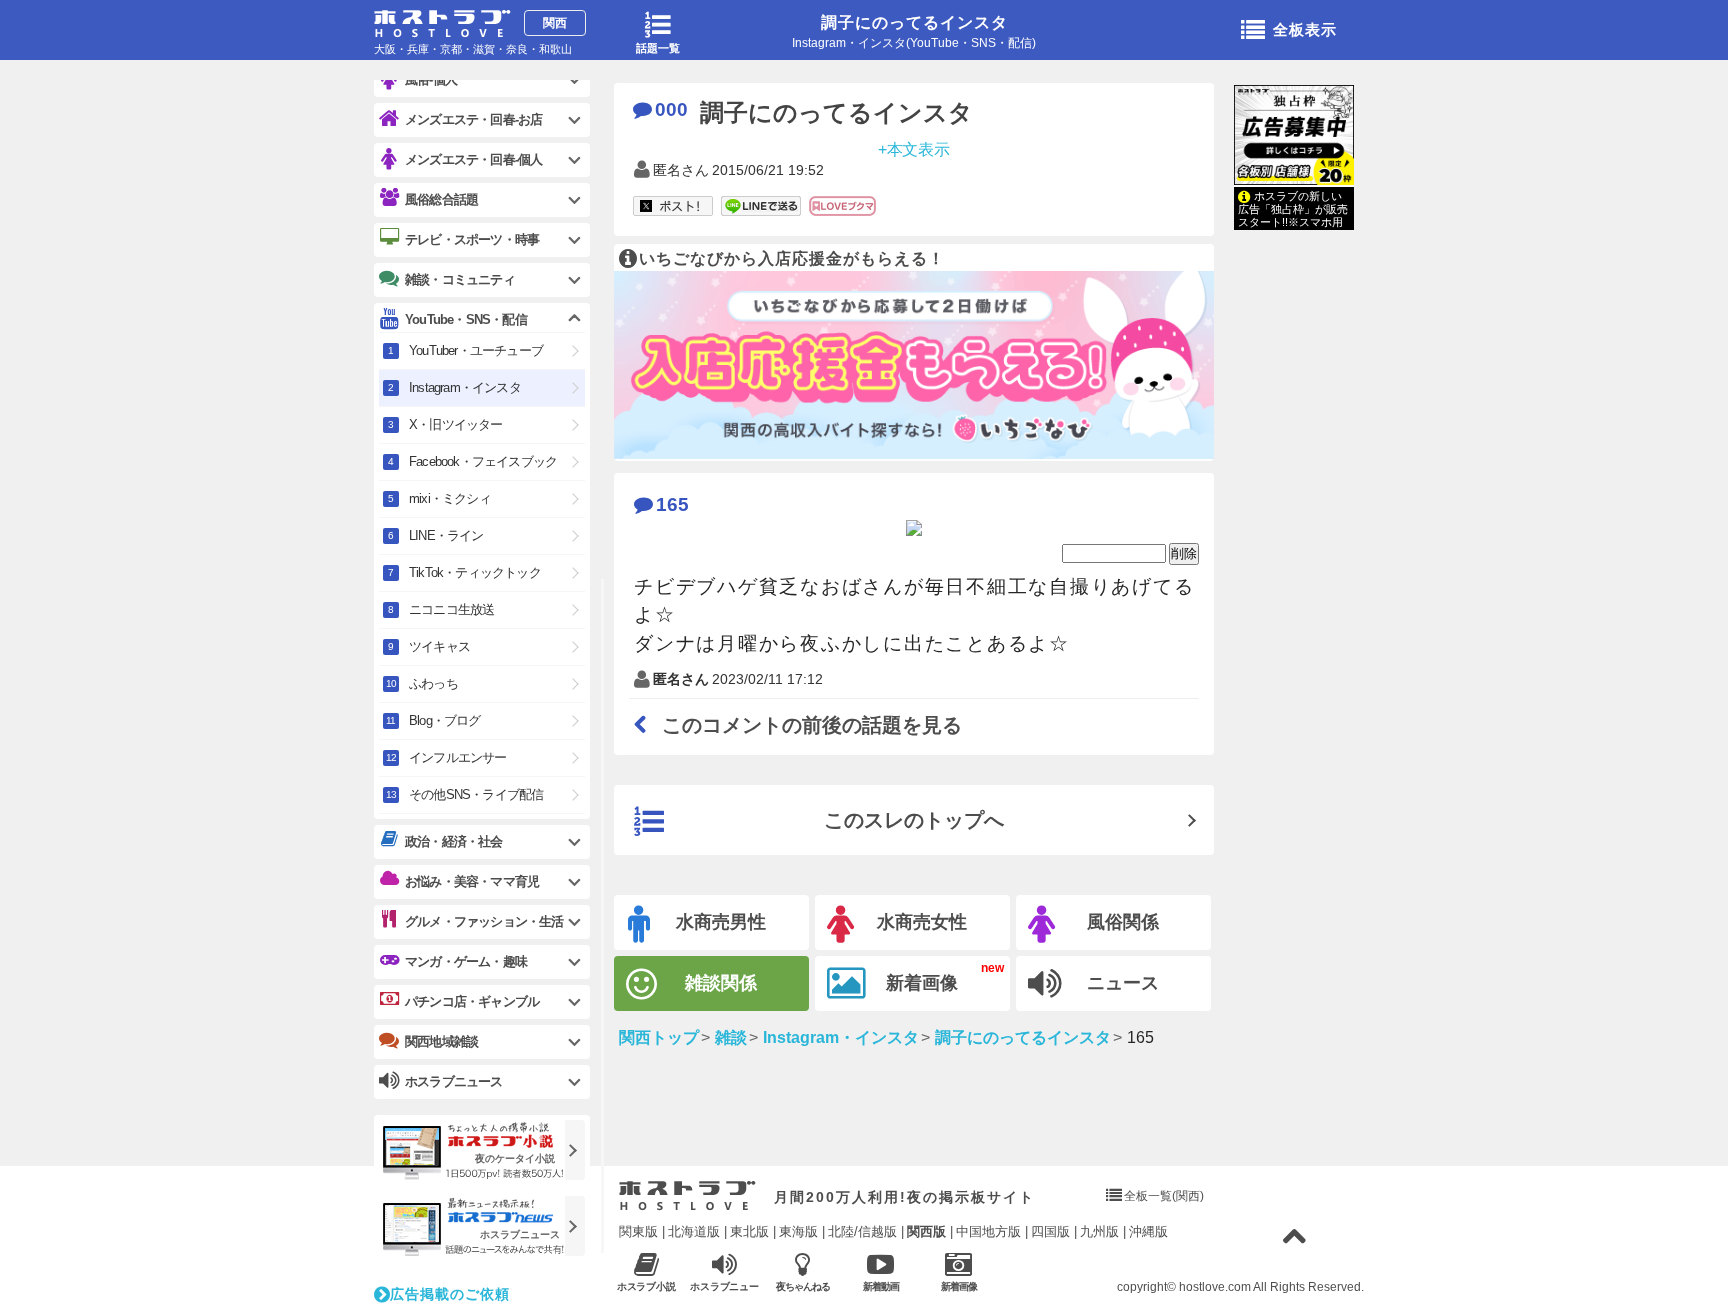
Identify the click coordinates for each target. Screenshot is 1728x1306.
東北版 (749, 1231)
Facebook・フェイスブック (483, 461)
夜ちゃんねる (803, 1286)
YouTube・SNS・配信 (466, 319)
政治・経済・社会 (454, 841)
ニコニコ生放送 (451, 609)
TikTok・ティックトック (475, 572)
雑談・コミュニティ (460, 279)
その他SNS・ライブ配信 (476, 794)
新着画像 (922, 983)
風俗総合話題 (441, 199)
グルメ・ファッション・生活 (484, 921)
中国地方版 (988, 1231)
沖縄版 (1148, 1231)
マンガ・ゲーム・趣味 (466, 961)
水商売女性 (922, 922)
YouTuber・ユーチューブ (476, 350)
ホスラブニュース (725, 1287)
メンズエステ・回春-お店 (473, 119)
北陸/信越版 (862, 1231)
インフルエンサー (458, 757)
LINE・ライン (446, 535)
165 (672, 504)
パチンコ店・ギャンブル (472, 1001)
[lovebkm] (842, 207)
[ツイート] (673, 207)
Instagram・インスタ (465, 387)
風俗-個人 (431, 79)
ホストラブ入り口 (687, 1196)
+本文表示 (914, 148)
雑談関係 (721, 983)
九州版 (1099, 1231)
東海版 (798, 1231)
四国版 (1050, 1231)
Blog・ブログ (445, 720)
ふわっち (433, 683)
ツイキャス (439, 646)
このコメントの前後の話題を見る (812, 725)
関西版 (926, 1231)
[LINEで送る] (761, 207)
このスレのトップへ (914, 820)
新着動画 (881, 1286)
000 (671, 109)
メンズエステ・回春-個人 (473, 159)
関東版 (638, 1231)
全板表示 (1305, 29)
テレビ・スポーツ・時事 (472, 239)
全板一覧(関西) (1164, 1196)
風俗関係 (1123, 922)
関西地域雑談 (441, 1041)
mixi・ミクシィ (450, 498)
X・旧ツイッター (456, 424)
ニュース (1123, 983)
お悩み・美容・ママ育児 (472, 881)
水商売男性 (721, 922)
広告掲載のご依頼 (450, 1294)
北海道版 (694, 1231)
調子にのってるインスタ (914, 22)
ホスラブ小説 (647, 1286)
